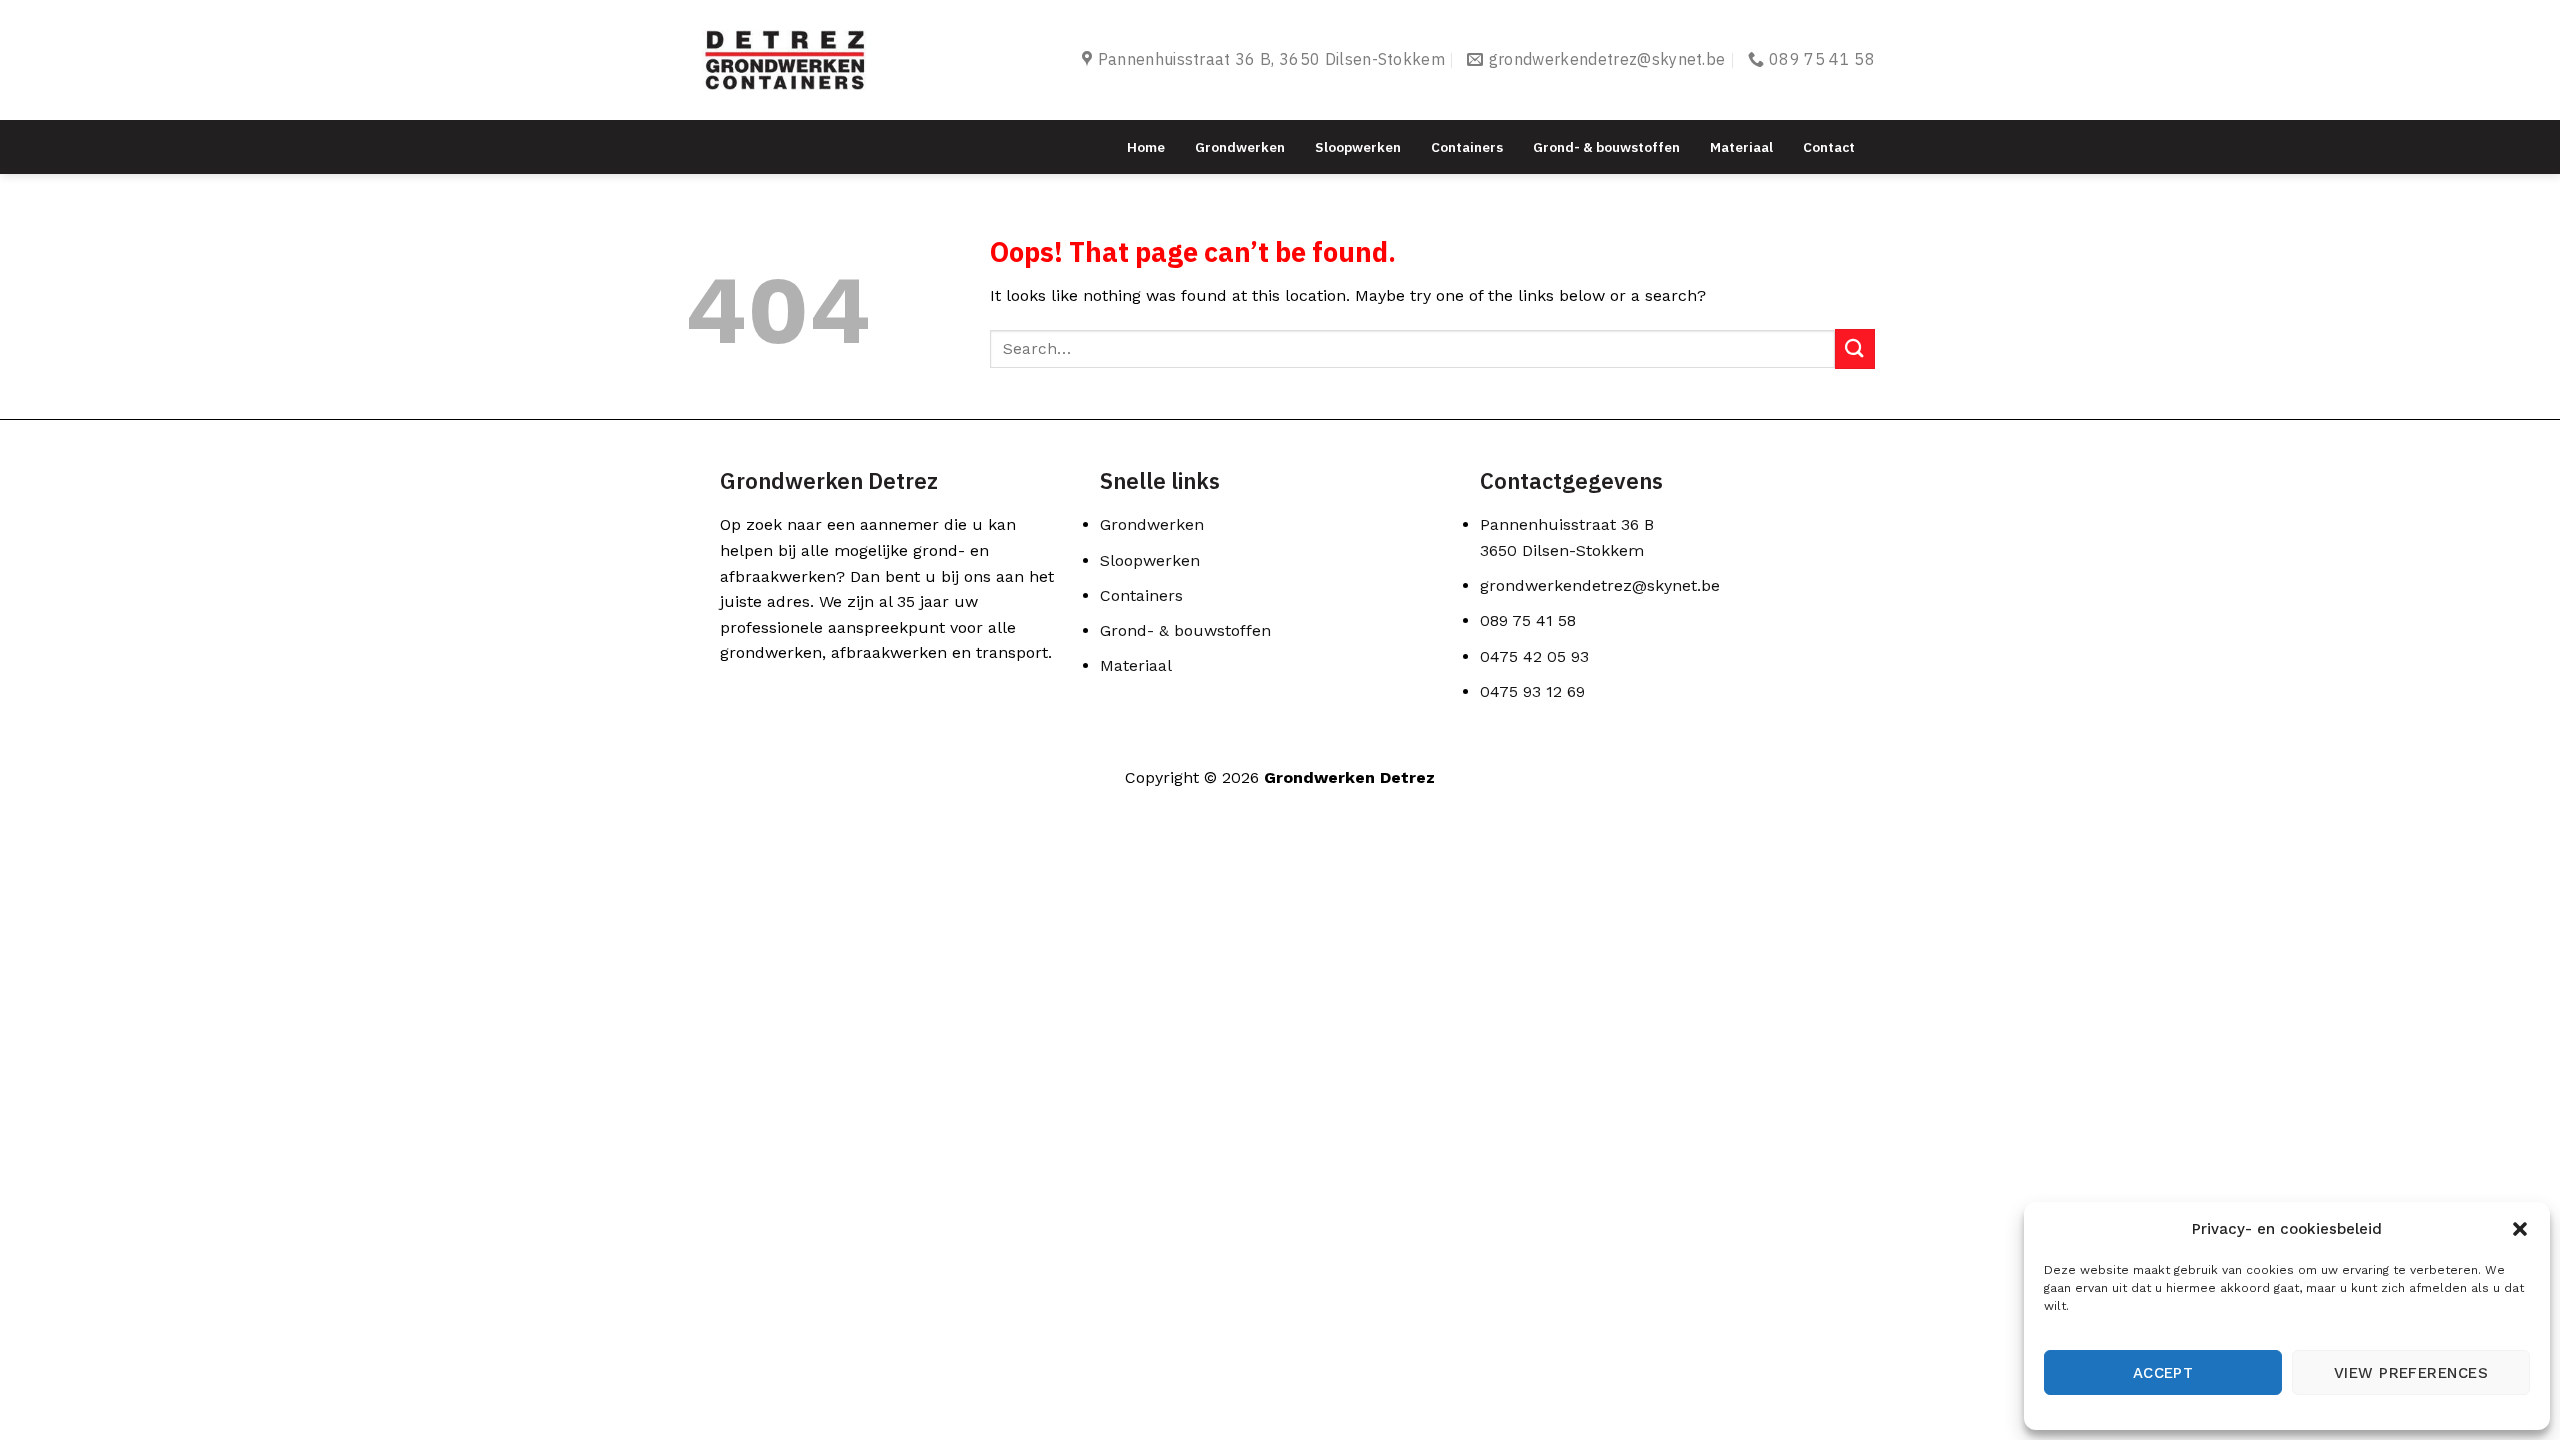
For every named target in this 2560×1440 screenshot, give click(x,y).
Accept (2163, 1373)
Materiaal (1741, 147)
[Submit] (1855, 348)
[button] (2520, 1229)
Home (1146, 147)
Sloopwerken (1358, 147)
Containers (1467, 147)
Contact (1829, 147)
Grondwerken (1240, 147)
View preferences (2411, 1373)
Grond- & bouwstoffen (1606, 147)
